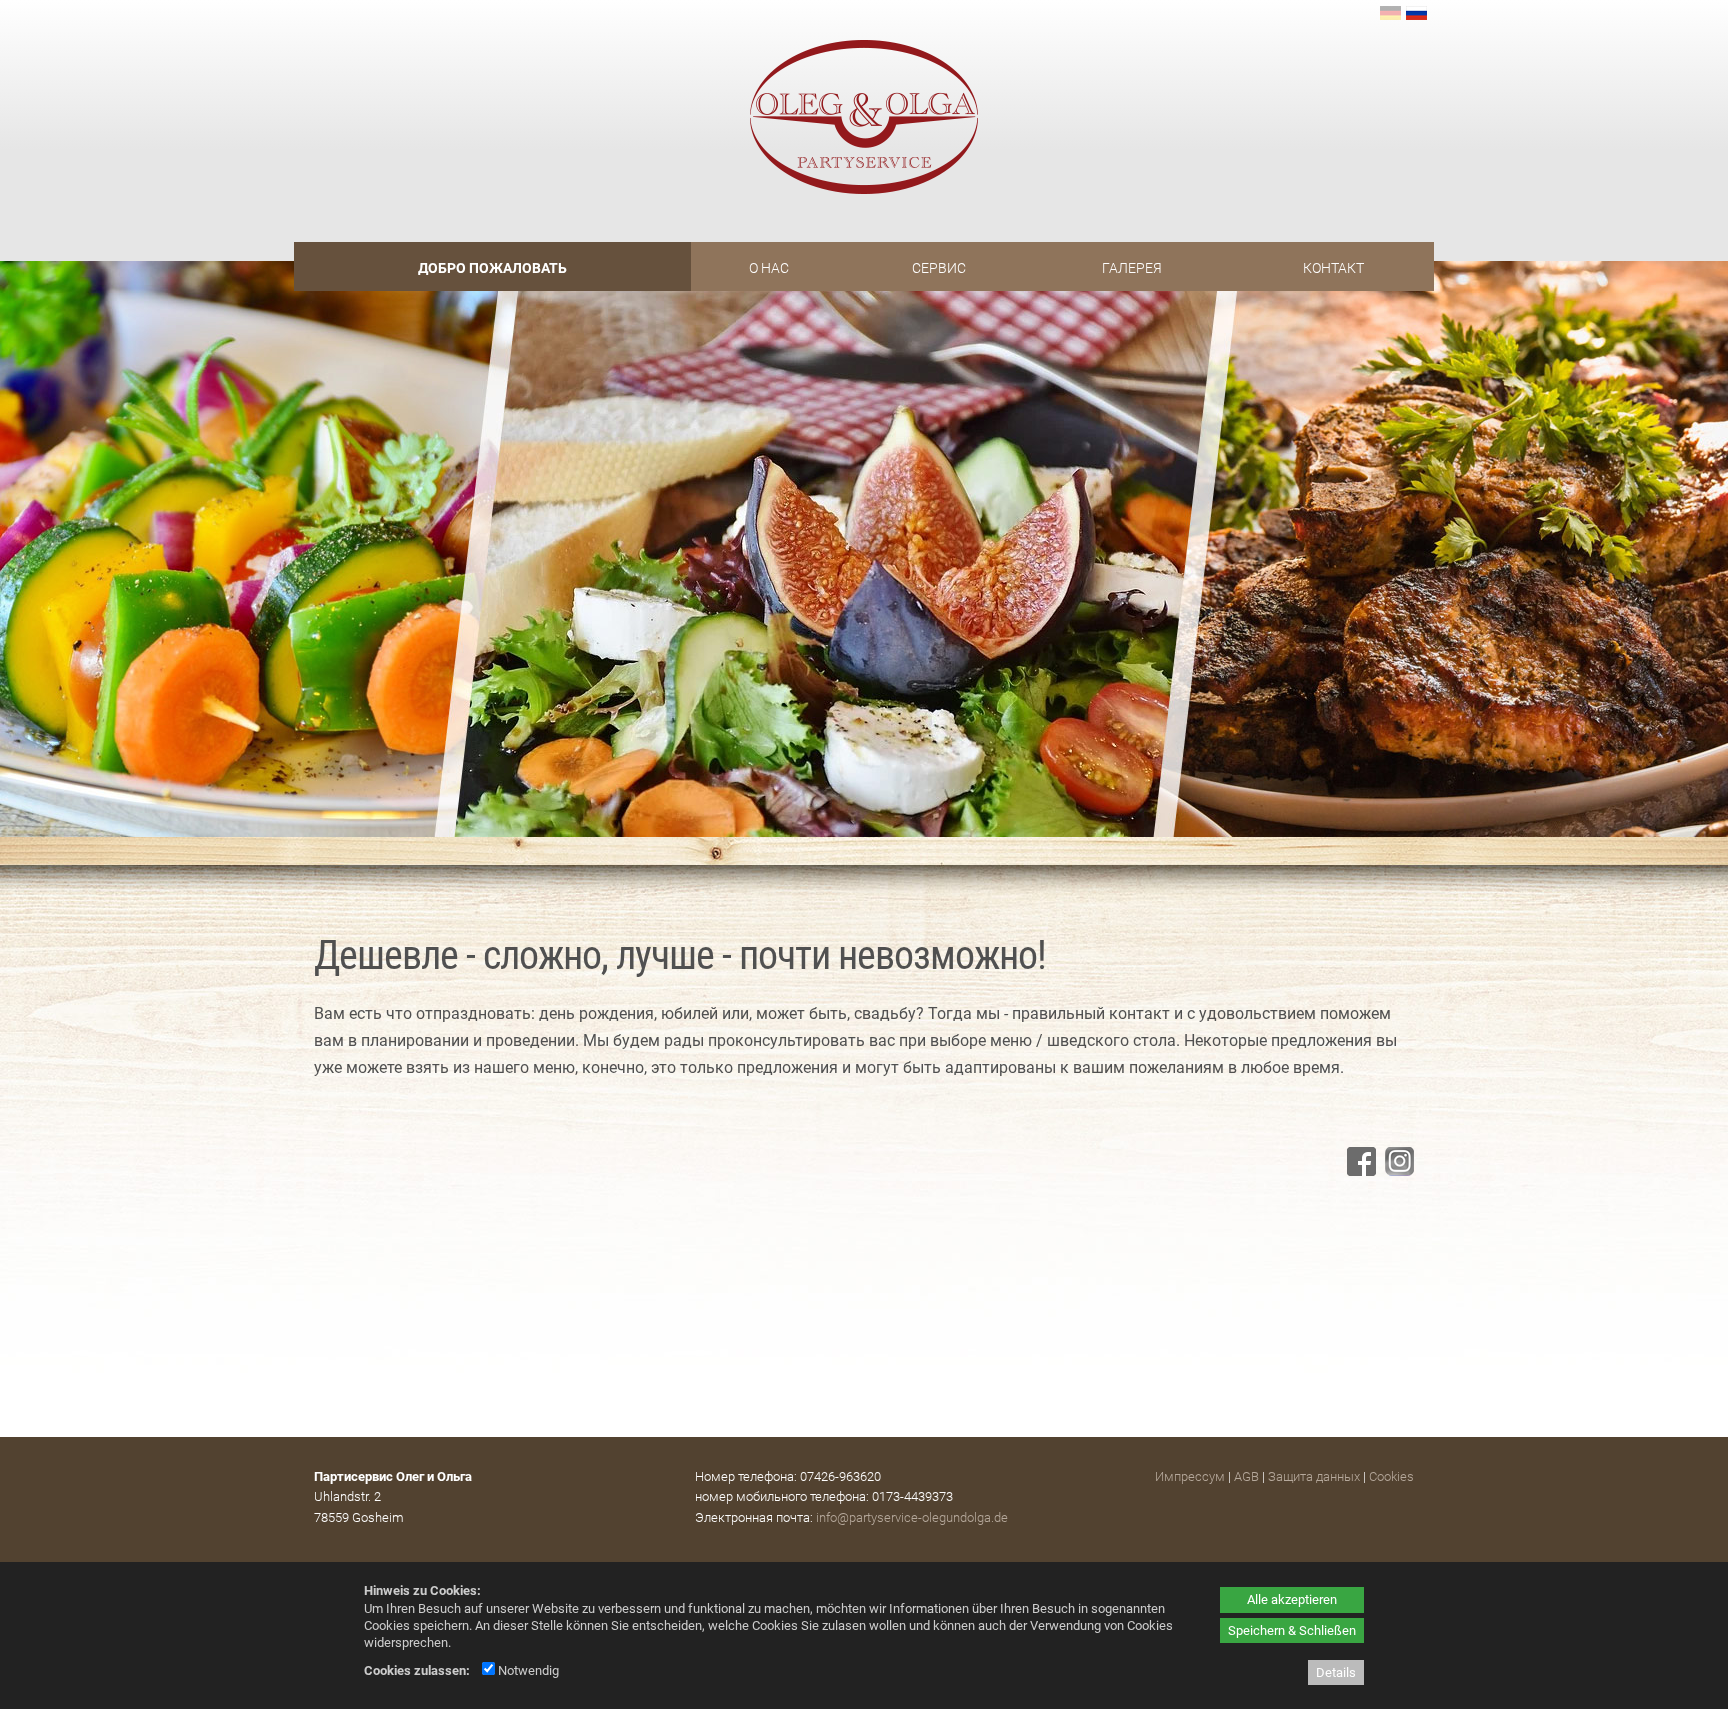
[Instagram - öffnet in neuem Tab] (1397, 1170)
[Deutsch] (1391, 15)
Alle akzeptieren (1292, 1599)
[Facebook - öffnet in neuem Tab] (1359, 1170)
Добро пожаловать (492, 268)
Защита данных (1314, 1476)
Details (1336, 1672)
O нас (769, 268)
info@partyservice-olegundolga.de (912, 1517)
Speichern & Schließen (1292, 1630)
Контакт (1333, 268)
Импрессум (1190, 1476)
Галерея (1132, 268)
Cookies (1391, 1476)
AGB (1246, 1476)
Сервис (939, 268)
